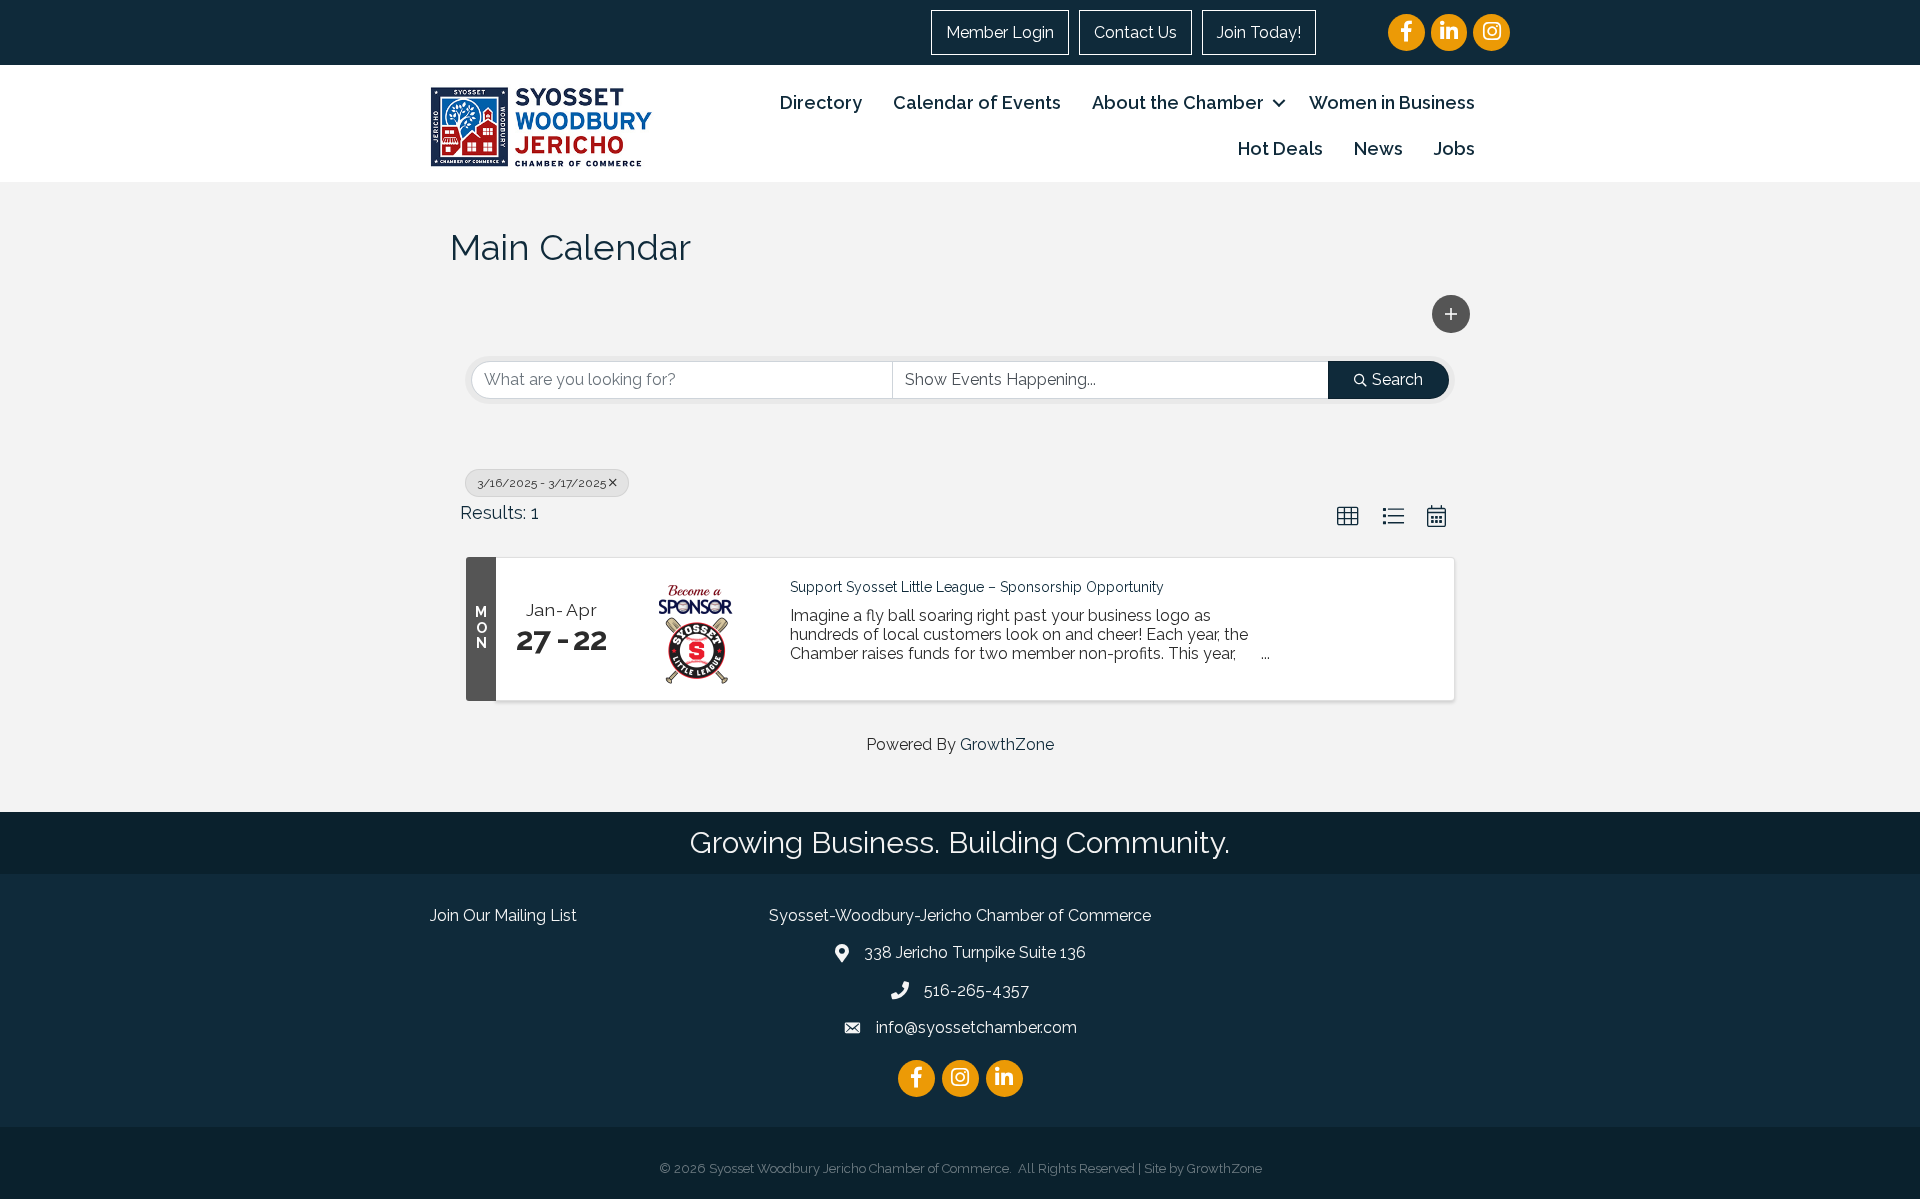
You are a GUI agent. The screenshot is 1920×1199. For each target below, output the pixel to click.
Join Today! (1259, 32)
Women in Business (1392, 102)
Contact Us (1135, 32)
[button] (1451, 314)
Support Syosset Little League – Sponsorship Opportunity (977, 587)
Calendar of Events (977, 102)
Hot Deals (1280, 148)
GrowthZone (1007, 744)
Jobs (1454, 148)
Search (1397, 379)
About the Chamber (1178, 102)
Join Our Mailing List (503, 915)
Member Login (1000, 32)
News (1378, 148)
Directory (821, 102)
